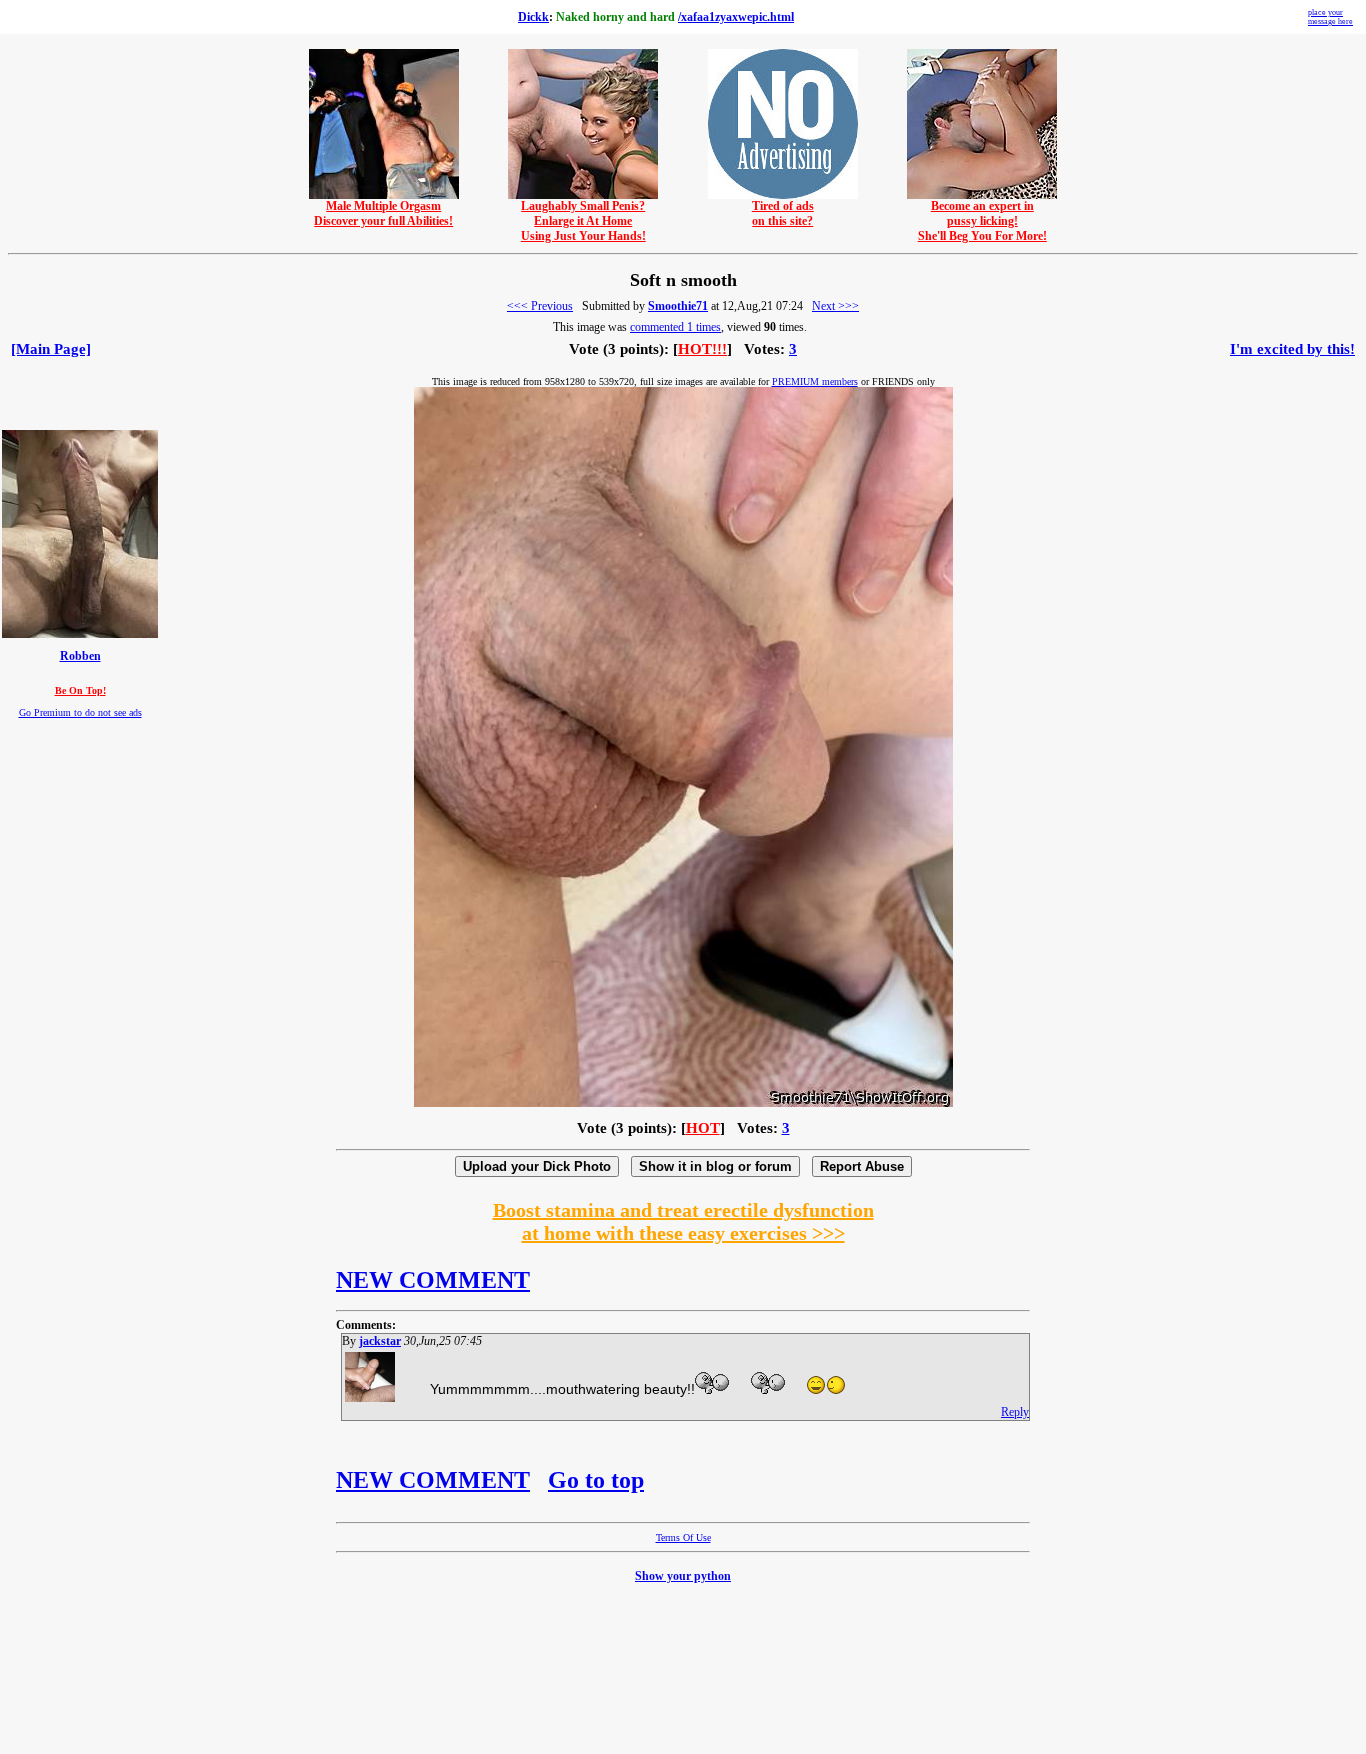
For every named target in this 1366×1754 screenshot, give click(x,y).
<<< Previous (540, 306)
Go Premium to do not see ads (80, 712)
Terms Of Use (683, 1537)
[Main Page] (51, 349)
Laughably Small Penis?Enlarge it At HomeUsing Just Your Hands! (583, 221)
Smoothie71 (678, 306)
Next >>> (835, 306)
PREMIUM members (815, 381)
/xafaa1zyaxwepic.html (736, 17)
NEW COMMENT (433, 1280)
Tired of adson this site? (783, 213)
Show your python (683, 1576)
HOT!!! (702, 349)
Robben (80, 656)
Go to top (596, 1480)
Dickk (533, 17)
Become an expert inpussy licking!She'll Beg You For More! (982, 221)
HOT (703, 1128)
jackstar (380, 1341)
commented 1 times (675, 327)
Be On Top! (80, 690)
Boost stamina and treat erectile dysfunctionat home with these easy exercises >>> (683, 1221)
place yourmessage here (1330, 17)
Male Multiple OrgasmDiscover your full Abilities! (383, 213)
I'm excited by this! (1292, 349)
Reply (1015, 1412)
